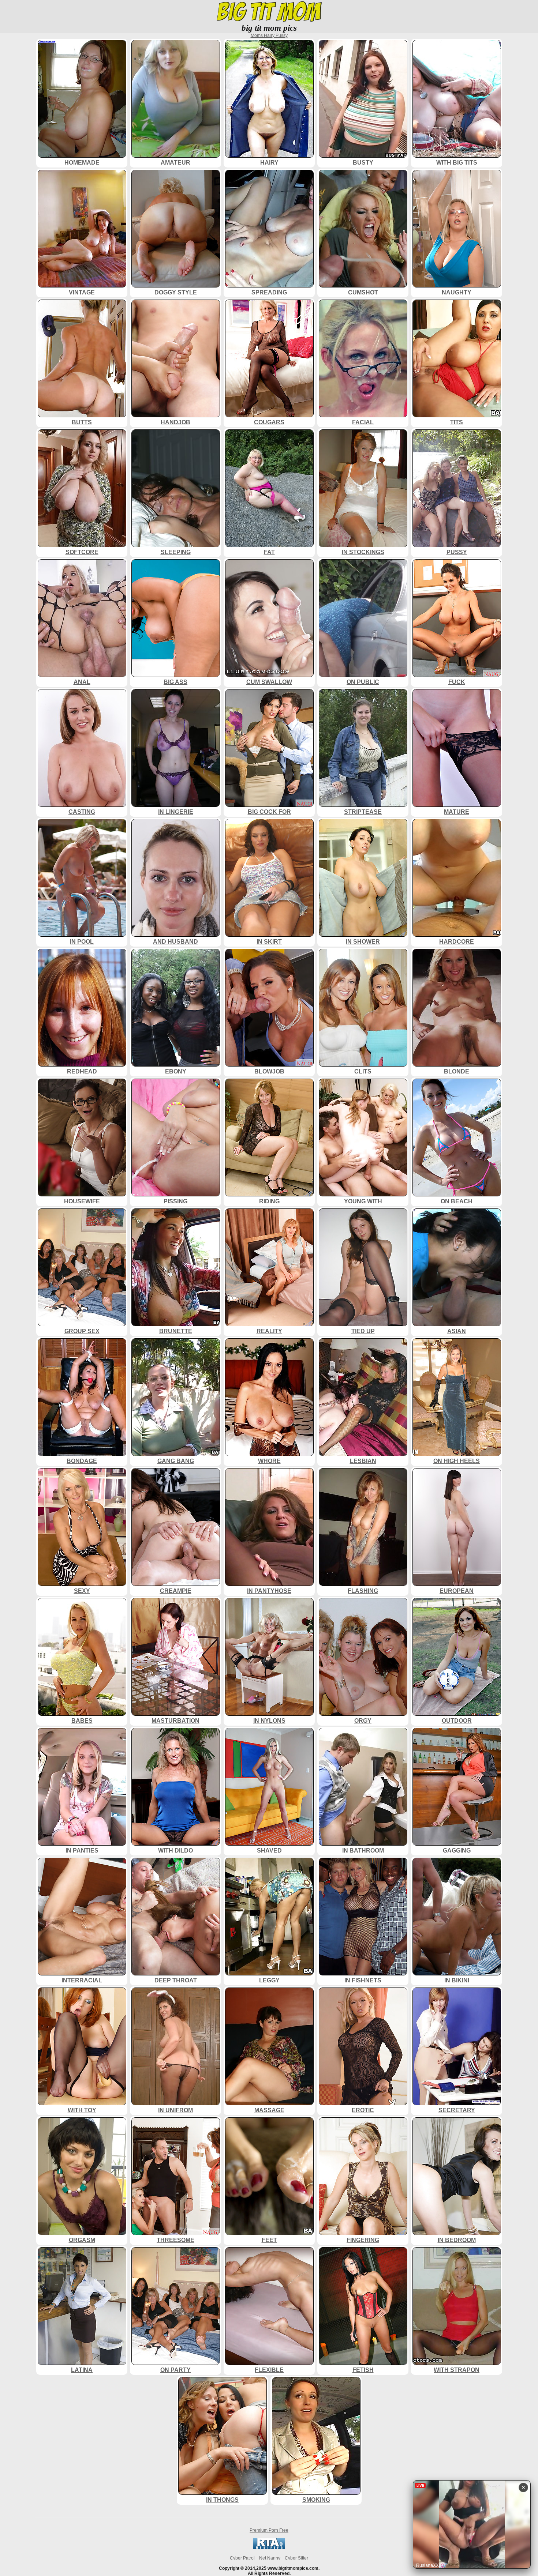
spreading (269, 292)
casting (82, 812)
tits (457, 422)
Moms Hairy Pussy (269, 35)
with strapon (457, 2370)
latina (82, 2370)
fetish (363, 2370)
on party (175, 2370)
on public (363, 682)
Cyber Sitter (296, 2558)
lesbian (363, 1461)
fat (269, 552)
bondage (82, 1461)
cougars (269, 422)
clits (363, 1071)
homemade (82, 162)
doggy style (176, 292)
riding (269, 1201)
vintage (82, 292)
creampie (176, 1591)
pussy (457, 552)
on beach (457, 1201)
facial (363, 422)
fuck (457, 682)
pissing (175, 1201)
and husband (175, 941)
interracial (82, 1980)
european (457, 1591)
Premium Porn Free (269, 2530)
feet (269, 2240)
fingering (363, 2240)
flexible (269, 2370)
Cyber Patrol (242, 2558)
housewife (82, 1201)
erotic (363, 2110)
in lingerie (176, 812)
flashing (363, 1591)
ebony (176, 1071)
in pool (82, 941)
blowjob (269, 1071)
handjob (175, 422)
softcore (82, 552)
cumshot (363, 292)
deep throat (176, 1980)
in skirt (269, 941)
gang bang (176, 1461)
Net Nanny (270, 2558)
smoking (316, 2500)
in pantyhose (269, 1591)
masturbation (175, 1721)
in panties (82, 1850)
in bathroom (363, 1850)
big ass (175, 682)
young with (363, 1201)
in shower (363, 941)
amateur (175, 162)
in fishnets (363, 1980)
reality (269, 1331)
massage (269, 2110)
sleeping (176, 552)
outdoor (457, 1721)
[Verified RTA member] (269, 2548)
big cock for (269, 812)
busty (363, 162)
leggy (269, 1980)
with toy (82, 2110)
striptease (363, 812)
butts (82, 422)
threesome (175, 2240)
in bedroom (457, 2240)
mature (457, 812)
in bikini (457, 1980)
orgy (363, 1721)
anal (82, 682)
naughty (457, 292)
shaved (269, 1850)
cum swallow (269, 682)
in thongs (222, 2500)
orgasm (82, 2240)
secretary (457, 2110)
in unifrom (175, 2110)
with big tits (457, 162)
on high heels (457, 1461)
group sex (82, 1331)
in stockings (363, 552)
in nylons (269, 1721)
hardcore (457, 941)
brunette (176, 1331)
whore (269, 1461)
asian (457, 1331)
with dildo (175, 1850)
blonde (457, 1071)
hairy (269, 162)
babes (82, 1721)
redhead (82, 1071)
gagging (457, 1850)
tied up (363, 1331)
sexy (82, 1591)
